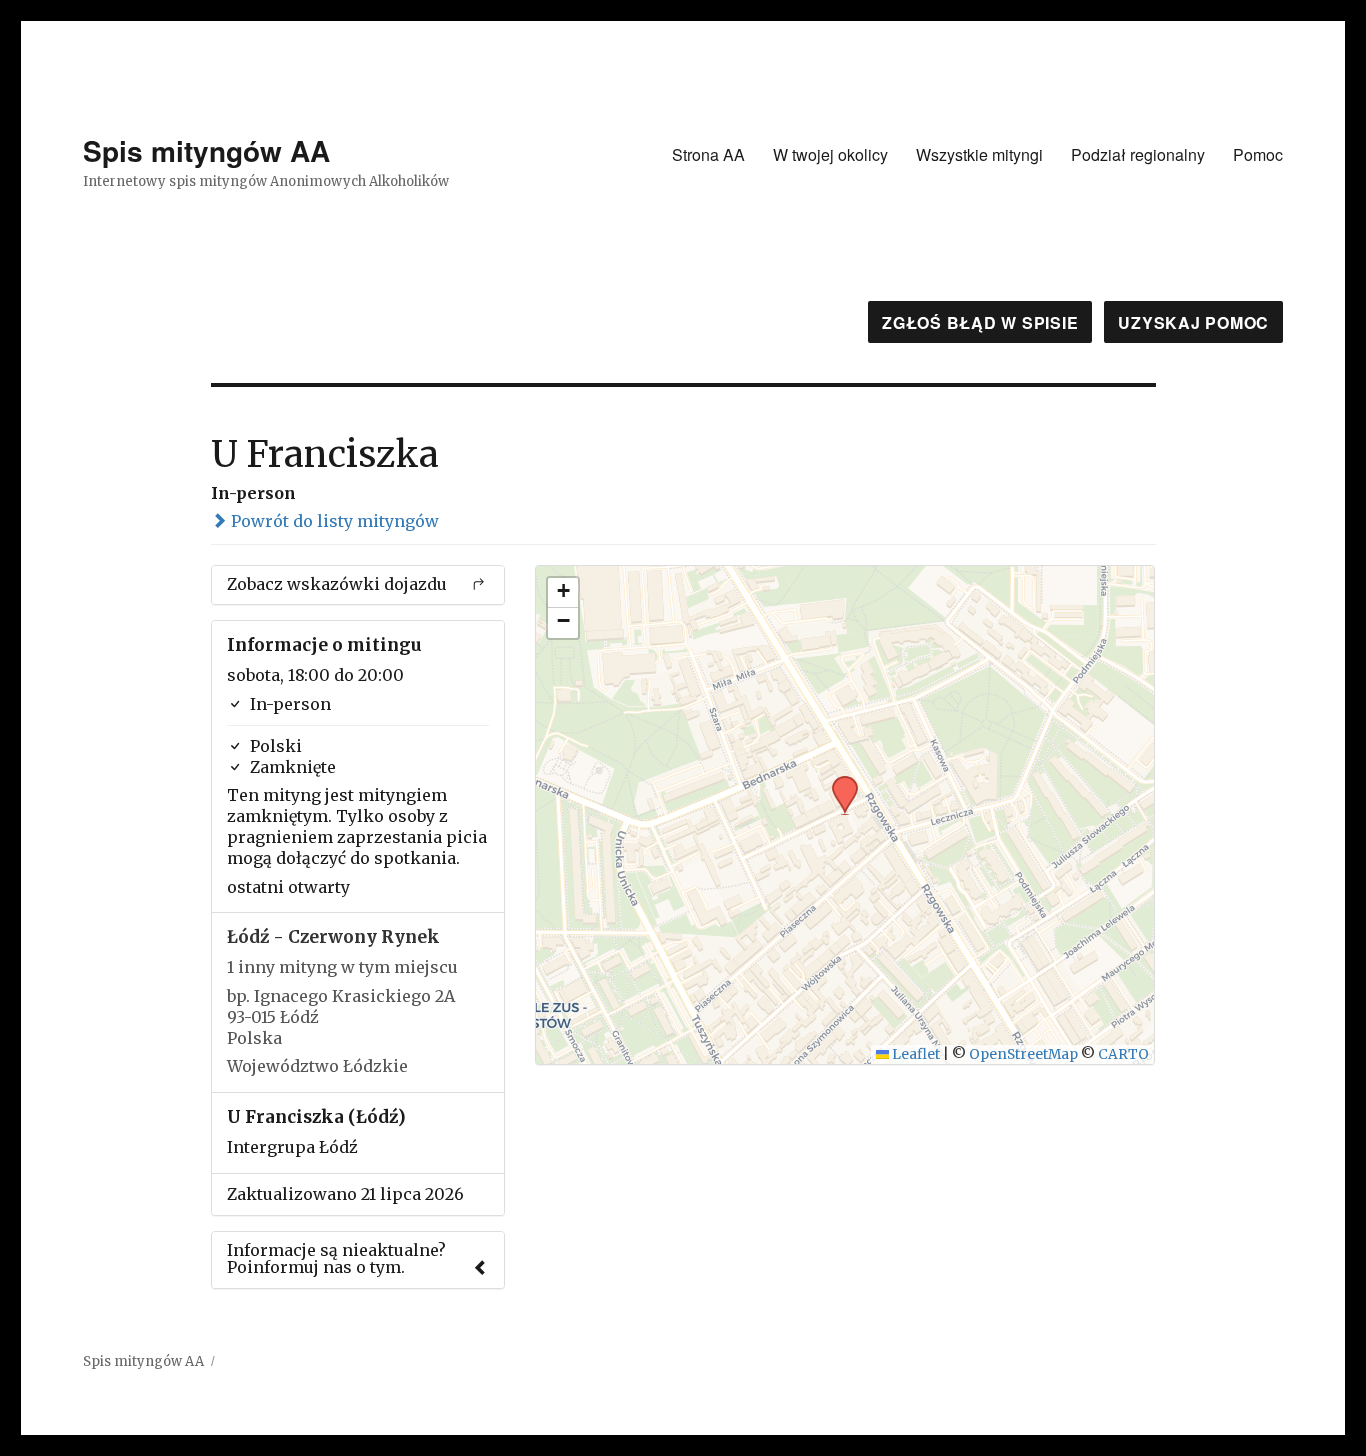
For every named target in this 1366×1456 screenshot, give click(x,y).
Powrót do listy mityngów (333, 521)
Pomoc (1258, 154)
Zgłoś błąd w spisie (980, 322)
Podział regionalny (1138, 154)
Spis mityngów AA (206, 150)
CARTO (1123, 1054)
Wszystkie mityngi (979, 154)
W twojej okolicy (830, 154)
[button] (838, 782)
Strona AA (708, 154)
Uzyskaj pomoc (1193, 322)
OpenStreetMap (1023, 1054)
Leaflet (914, 1054)
